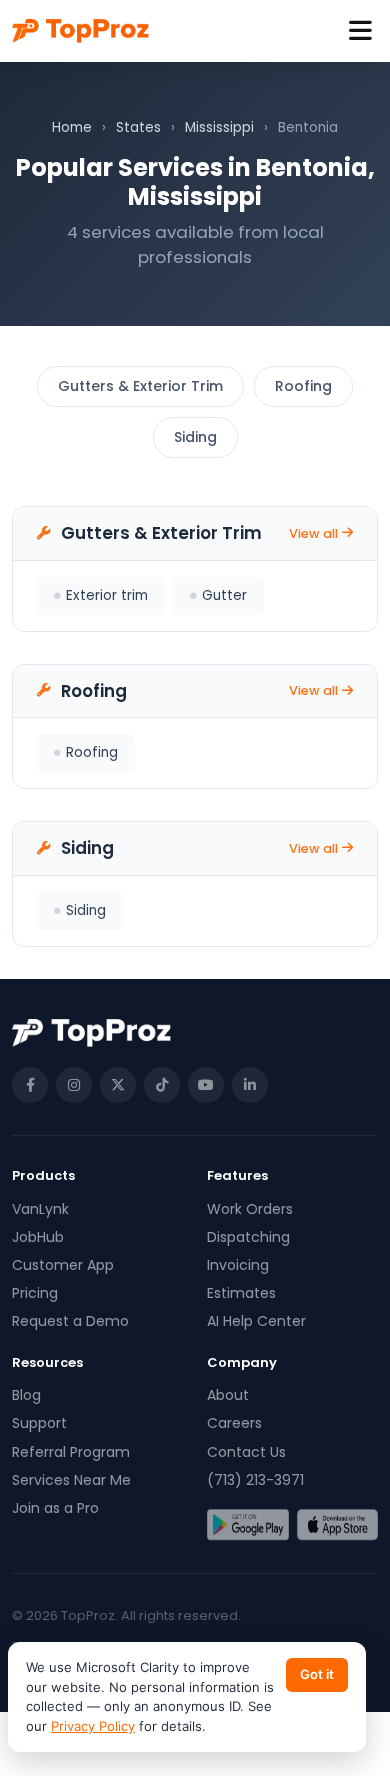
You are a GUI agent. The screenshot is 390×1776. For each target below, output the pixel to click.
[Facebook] (30, 1085)
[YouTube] (206, 1085)
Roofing (303, 386)
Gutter (224, 595)
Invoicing (238, 1265)
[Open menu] (360, 31)
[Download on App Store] (338, 1525)
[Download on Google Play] (248, 1525)
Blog (26, 1395)
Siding (195, 437)
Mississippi (219, 127)
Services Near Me (71, 1480)
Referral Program (71, 1452)
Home (72, 127)
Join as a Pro (55, 1508)
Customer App (63, 1265)
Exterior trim (107, 595)
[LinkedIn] (250, 1085)
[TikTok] (162, 1085)
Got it (317, 1674)
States (138, 127)
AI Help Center (256, 1321)
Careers (234, 1423)
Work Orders (250, 1209)
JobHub (38, 1237)
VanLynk (40, 1209)
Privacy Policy (93, 1726)
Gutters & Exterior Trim (140, 386)
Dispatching (248, 1237)
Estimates (241, 1293)
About (228, 1395)
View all (313, 533)
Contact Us (246, 1452)
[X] (118, 1085)
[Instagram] (74, 1085)
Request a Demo (70, 1321)
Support (39, 1423)
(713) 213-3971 (255, 1480)
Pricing (35, 1293)
